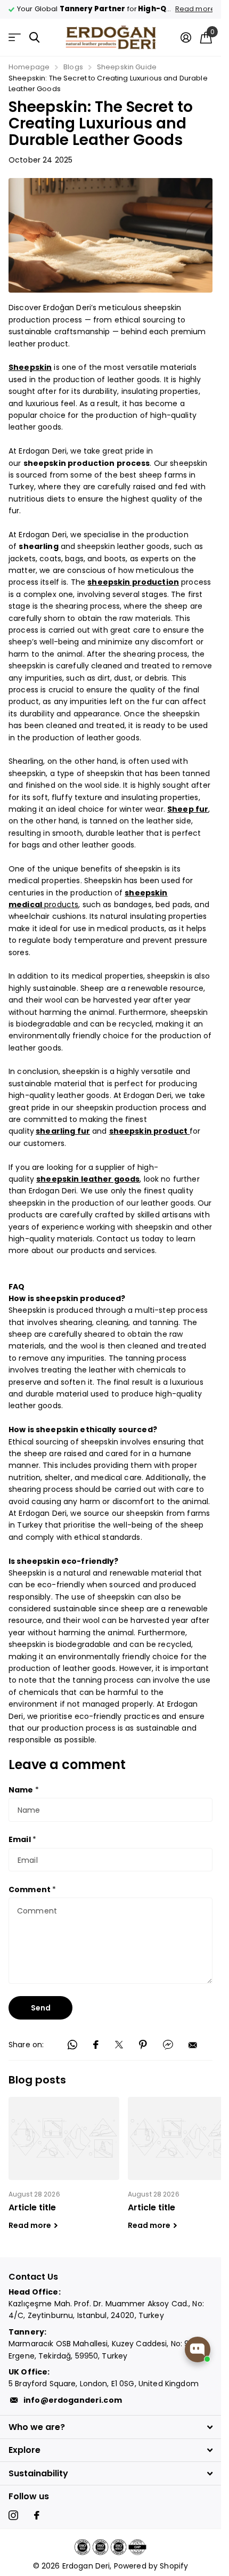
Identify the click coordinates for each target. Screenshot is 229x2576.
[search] (34, 38)
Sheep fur (188, 809)
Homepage (29, 67)
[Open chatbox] (198, 2349)
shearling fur (63, 1131)
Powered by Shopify (151, 2566)
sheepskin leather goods (88, 1179)
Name (24, 1790)
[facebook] (37, 2515)
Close (111, 2427)
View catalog (15, 38)
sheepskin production (133, 582)
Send (41, 2008)
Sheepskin (30, 367)
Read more (187, 9)
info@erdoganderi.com (73, 2400)
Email (22, 1839)
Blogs (73, 67)
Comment (32, 1889)
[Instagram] (13, 2515)
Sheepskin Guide (127, 67)
